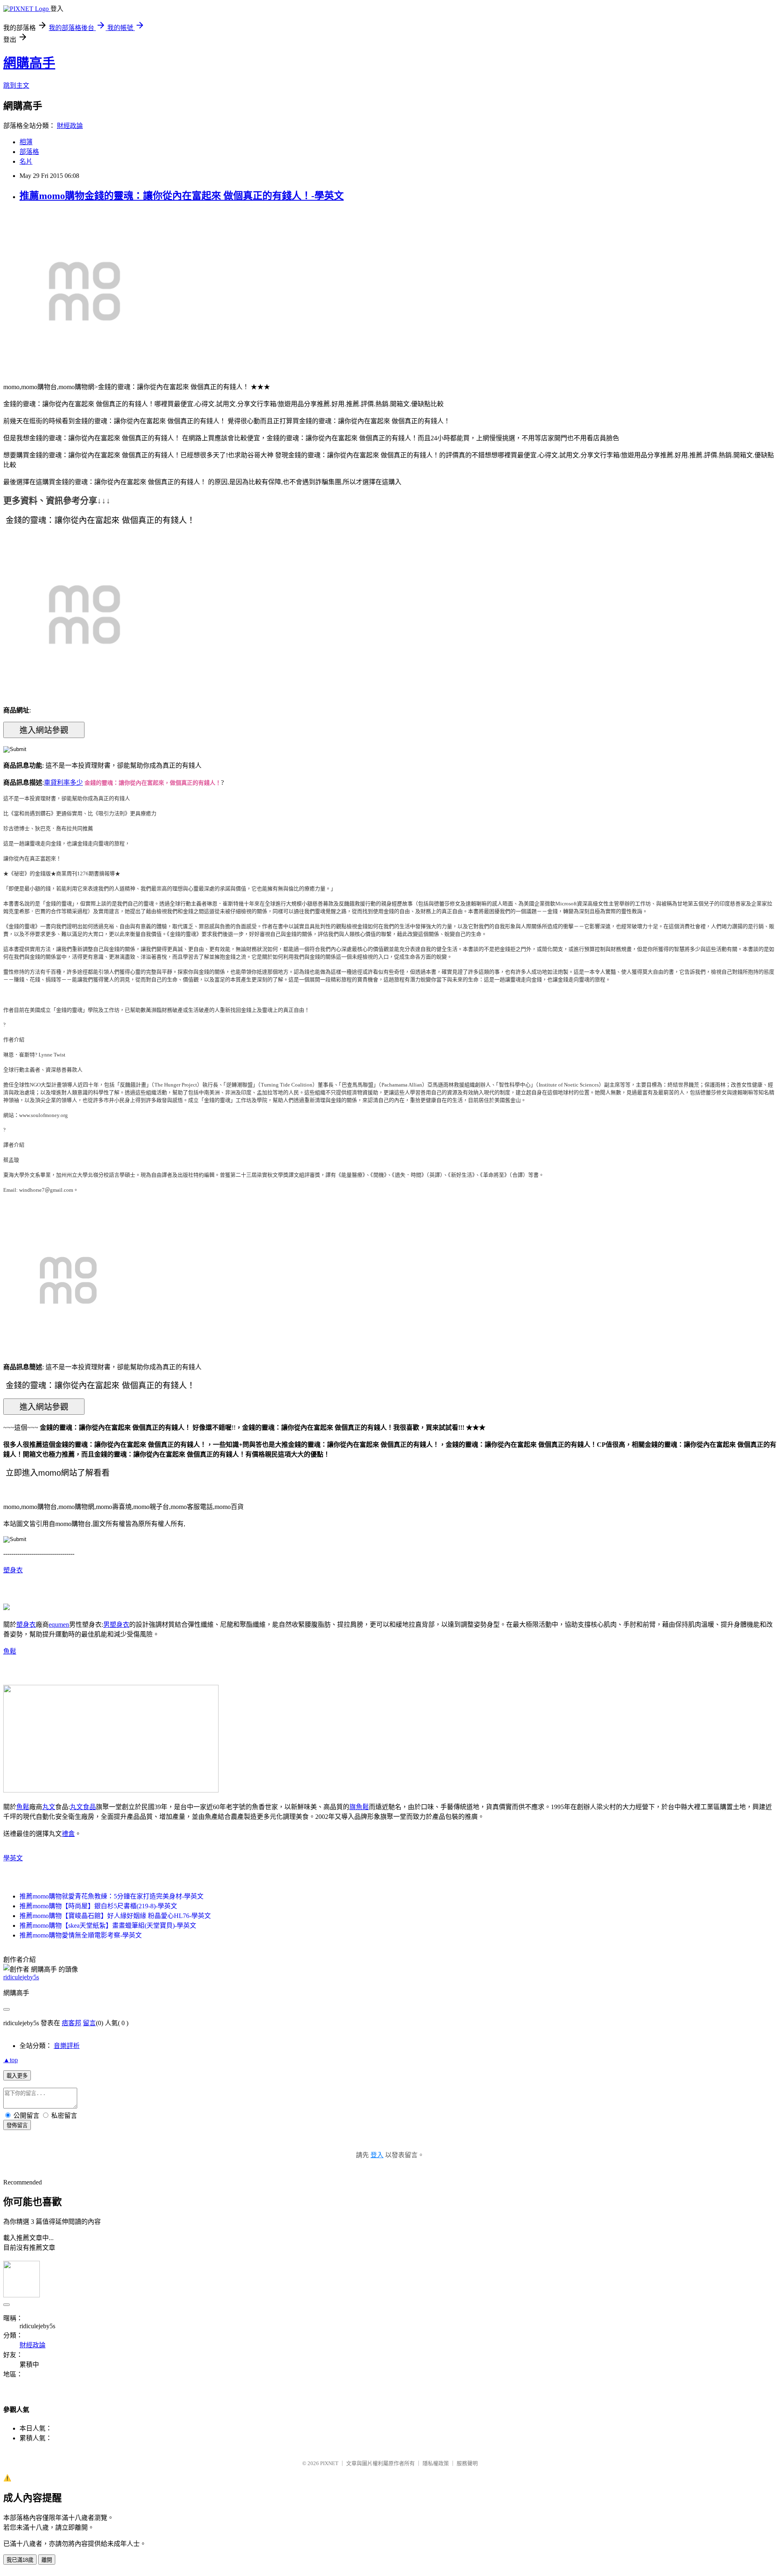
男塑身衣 (116, 1625)
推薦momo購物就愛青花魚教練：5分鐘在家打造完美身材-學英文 (112, 1896)
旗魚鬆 (359, 1807)
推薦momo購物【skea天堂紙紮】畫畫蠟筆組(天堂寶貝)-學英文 (108, 1926)
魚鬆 (10, 1651)
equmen (59, 1625)
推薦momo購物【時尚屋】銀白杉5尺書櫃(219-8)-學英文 (98, 1906)
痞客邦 (71, 2023)
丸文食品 (83, 1807)
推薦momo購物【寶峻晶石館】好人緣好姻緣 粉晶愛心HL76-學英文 (115, 1916)
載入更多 (17, 2076)
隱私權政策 (436, 2463)
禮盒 (68, 1834)
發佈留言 (17, 2125)
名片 (26, 161)
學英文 (13, 1858)
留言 (89, 2023)
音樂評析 (67, 2046)
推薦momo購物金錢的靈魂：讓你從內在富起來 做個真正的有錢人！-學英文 (182, 196)
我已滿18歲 (20, 2560)
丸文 (49, 1807)
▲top (11, 2060)
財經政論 (70, 126)
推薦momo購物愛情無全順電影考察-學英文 (81, 1935)
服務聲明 (467, 2463)
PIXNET (329, 2463)
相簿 (26, 142)
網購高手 (29, 63)
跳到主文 (16, 86)
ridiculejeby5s (21, 1977)
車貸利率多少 (63, 783)
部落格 (29, 152)
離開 (47, 2560)
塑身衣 (13, 1570)
